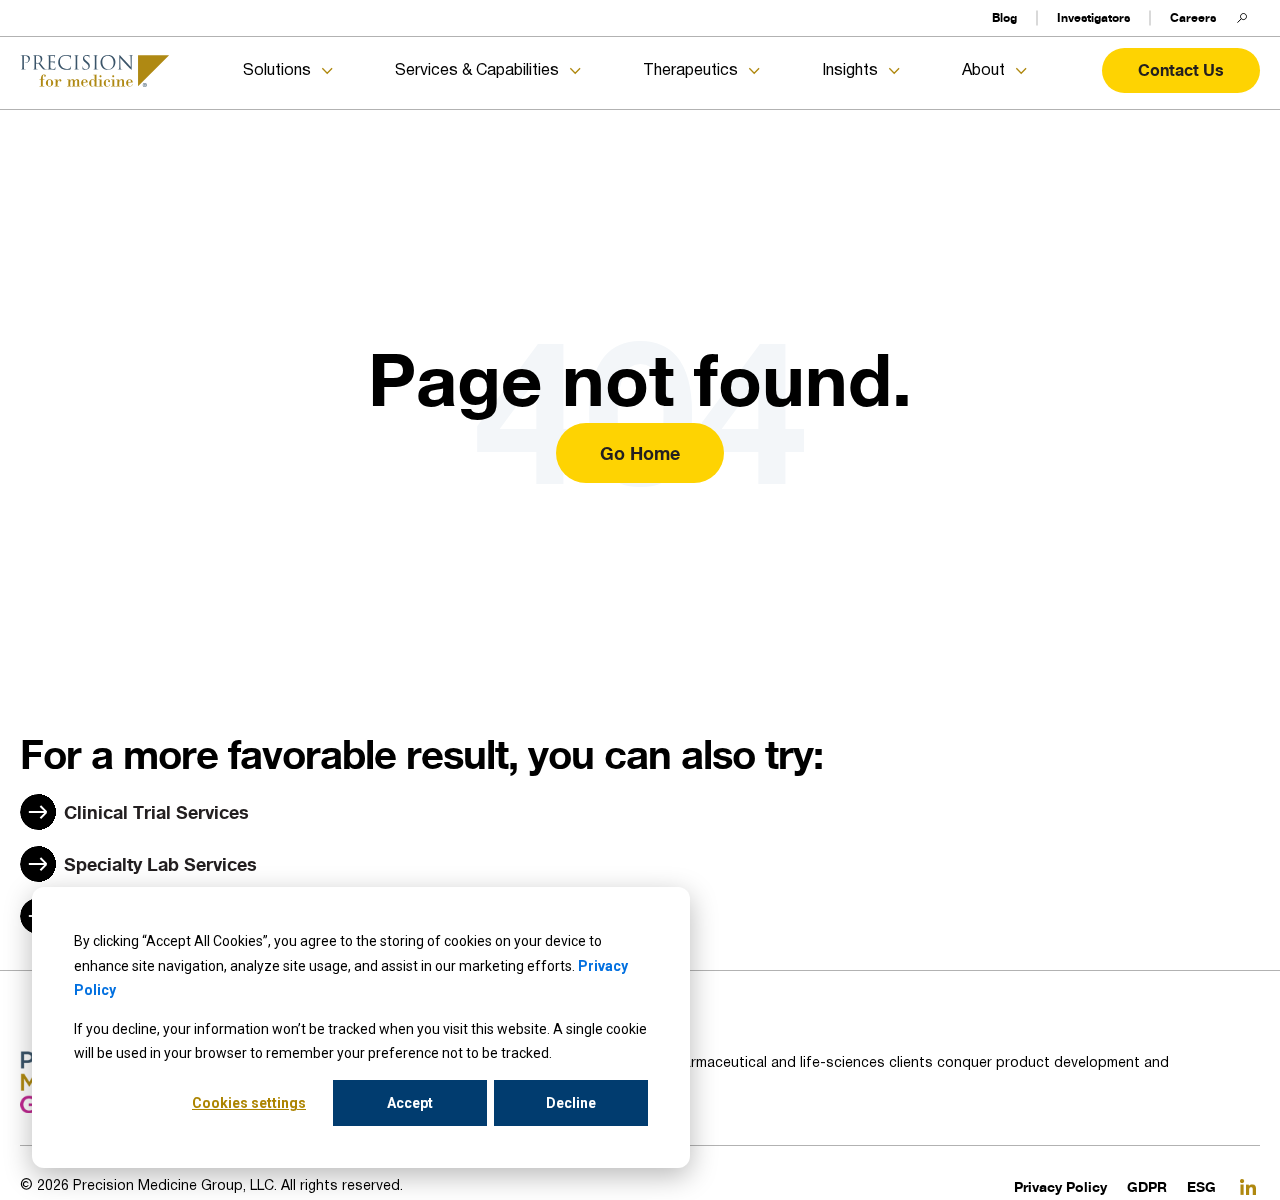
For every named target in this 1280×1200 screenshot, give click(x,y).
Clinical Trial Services (156, 812)
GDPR (1147, 1186)
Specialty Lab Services (160, 864)
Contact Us (1181, 70)
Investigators (1093, 17)
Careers (1193, 17)
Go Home (640, 453)
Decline (571, 1103)
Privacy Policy (1060, 1186)
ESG (1201, 1186)
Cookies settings (249, 1103)
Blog (1004, 17)
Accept (410, 1103)
